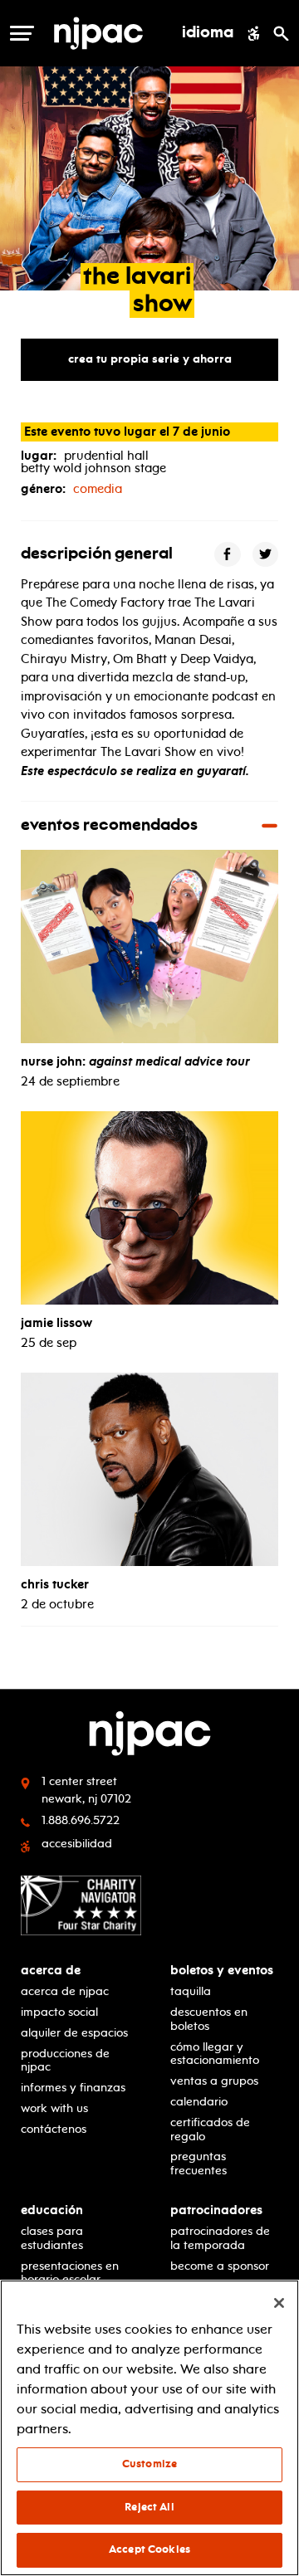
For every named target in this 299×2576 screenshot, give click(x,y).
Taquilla (191, 1991)
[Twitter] (266, 554)
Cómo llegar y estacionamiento (215, 2054)
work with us (54, 2108)
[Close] (279, 2303)
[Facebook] (228, 554)
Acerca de (51, 1971)
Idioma (208, 33)
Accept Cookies (149, 2549)
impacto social (59, 2012)
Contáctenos (54, 2129)
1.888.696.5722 (81, 1820)
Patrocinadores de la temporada (220, 2238)
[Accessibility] (254, 33)
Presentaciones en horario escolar (70, 2273)
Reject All (149, 2507)
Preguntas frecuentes (199, 2164)
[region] (149, 2428)
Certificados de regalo (210, 2130)
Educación (52, 2210)
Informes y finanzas (73, 2088)
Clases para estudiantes (52, 2238)
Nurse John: (135, 1061)
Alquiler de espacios (74, 2033)
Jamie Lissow (56, 1323)
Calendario (199, 2102)
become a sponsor (220, 2266)
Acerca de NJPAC (65, 1991)
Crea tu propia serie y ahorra (150, 359)
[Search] (281, 33)
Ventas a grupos (214, 2081)
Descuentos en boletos (209, 2019)
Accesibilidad (77, 1844)
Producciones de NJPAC (65, 2061)
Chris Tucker (55, 1584)
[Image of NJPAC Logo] (98, 33)
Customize (149, 2464)
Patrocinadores (216, 2210)
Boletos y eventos (222, 1971)
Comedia (98, 489)
